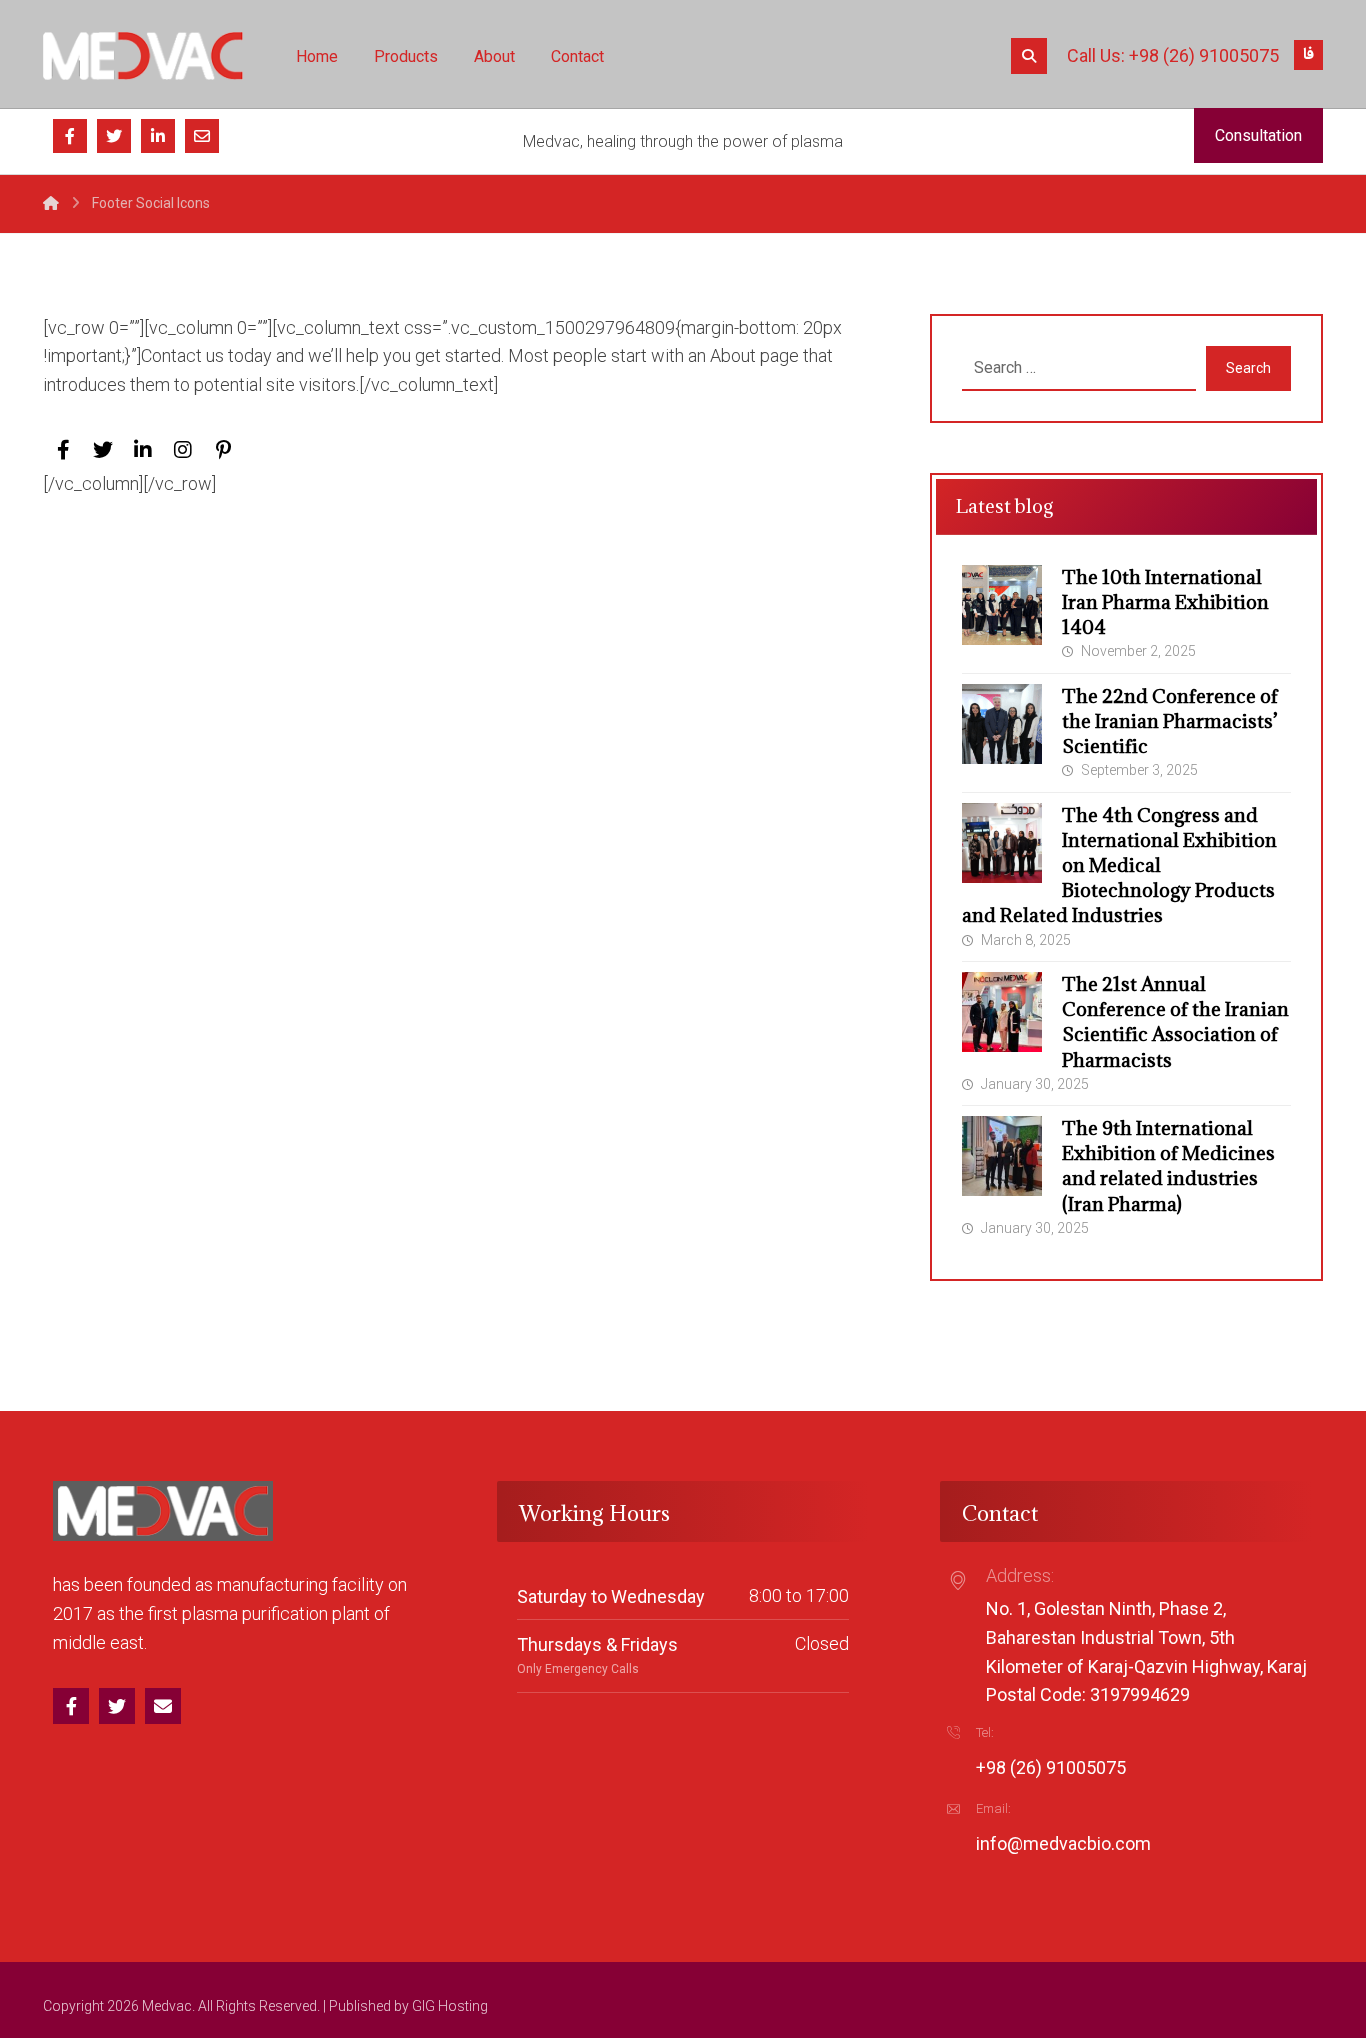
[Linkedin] (158, 136)
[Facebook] (70, 136)
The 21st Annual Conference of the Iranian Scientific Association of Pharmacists (1175, 1022)
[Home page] (51, 203)
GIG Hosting (450, 2006)
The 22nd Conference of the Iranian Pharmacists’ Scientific (1170, 721)
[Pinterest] (223, 450)
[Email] (202, 136)
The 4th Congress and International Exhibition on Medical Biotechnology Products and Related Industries (1119, 865)
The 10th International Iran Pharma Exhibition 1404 (1165, 602)
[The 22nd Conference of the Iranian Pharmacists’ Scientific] (1002, 724)
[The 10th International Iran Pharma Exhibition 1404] (1002, 605)
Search (1248, 368)
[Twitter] (114, 136)
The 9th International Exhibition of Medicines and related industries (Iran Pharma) (1168, 1166)
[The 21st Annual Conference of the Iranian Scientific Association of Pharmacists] (1002, 1012)
